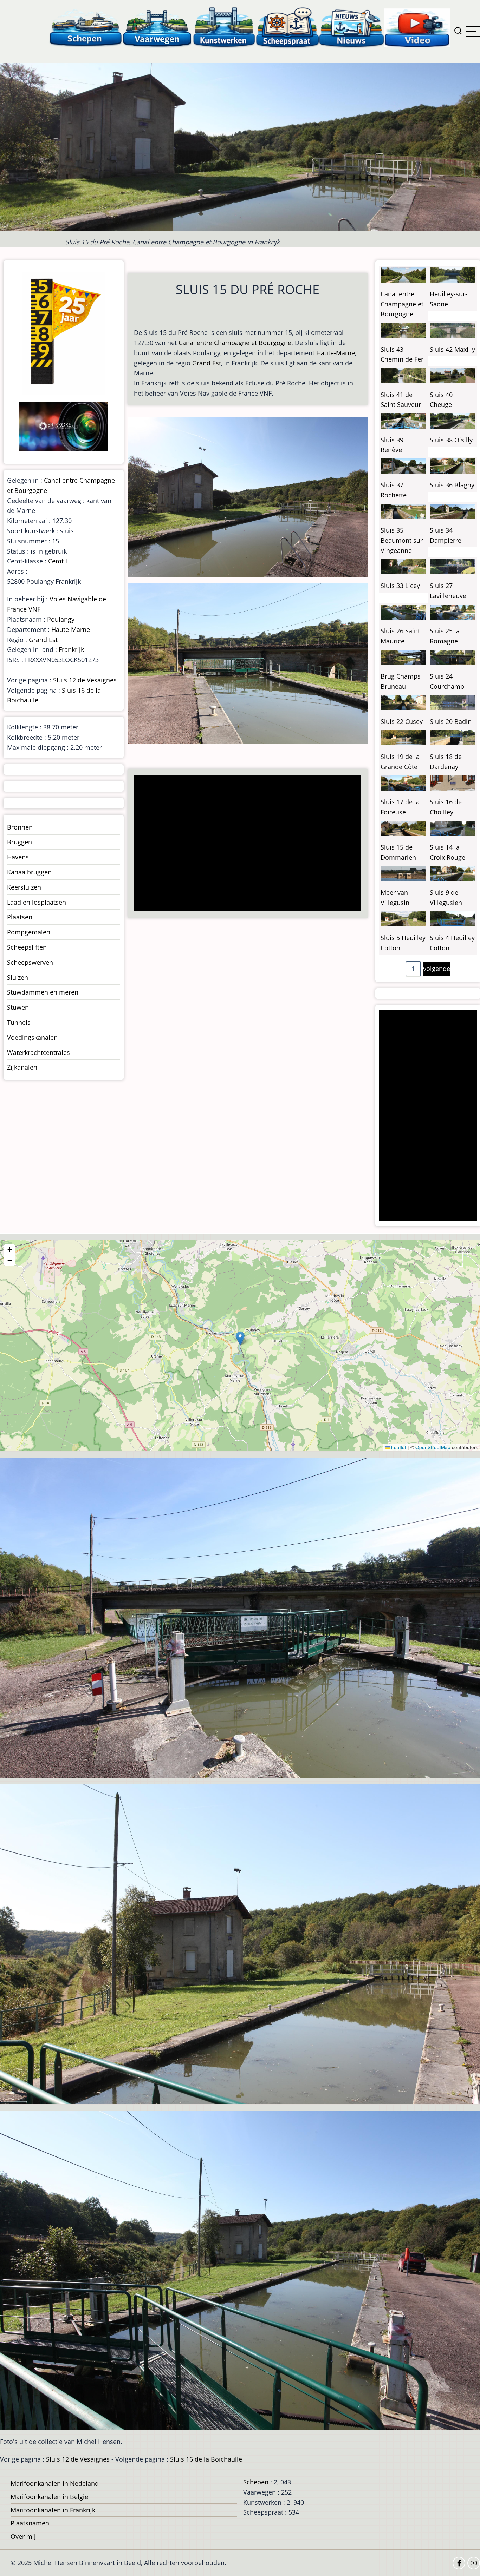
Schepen (256, 2482)
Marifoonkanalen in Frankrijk (53, 2510)
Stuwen (18, 1007)
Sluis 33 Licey (400, 586)
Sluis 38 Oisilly (451, 440)
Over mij (23, 2536)
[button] (240, 1338)
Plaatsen (20, 917)
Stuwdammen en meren (43, 992)
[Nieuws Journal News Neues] (352, 27)
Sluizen (18, 977)
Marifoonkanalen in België (49, 2497)
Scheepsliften (27, 947)
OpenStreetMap (433, 1447)
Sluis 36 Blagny (452, 485)
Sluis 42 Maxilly (452, 349)
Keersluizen (24, 887)
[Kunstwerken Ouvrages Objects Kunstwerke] (224, 27)
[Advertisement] (250, 844)
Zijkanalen (22, 1067)
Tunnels (19, 1022)
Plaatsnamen (30, 2523)
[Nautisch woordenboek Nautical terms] (287, 27)
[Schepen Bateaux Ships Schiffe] (85, 27)
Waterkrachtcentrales (38, 1052)
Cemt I (58, 561)
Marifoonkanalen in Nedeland (55, 2483)
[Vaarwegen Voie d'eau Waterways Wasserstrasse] (157, 27)
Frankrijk (71, 649)
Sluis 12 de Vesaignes (85, 680)
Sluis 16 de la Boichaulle (206, 2459)
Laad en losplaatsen (37, 902)
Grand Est (207, 363)
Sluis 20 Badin (451, 721)
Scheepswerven (30, 962)
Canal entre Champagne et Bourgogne (235, 343)
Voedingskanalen (32, 1037)
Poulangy (61, 619)
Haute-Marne (336, 353)
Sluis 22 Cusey (402, 721)
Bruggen (20, 842)
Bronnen (20, 827)
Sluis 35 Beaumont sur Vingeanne (402, 540)
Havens (18, 857)
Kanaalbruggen (29, 872)
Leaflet (398, 1447)
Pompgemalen (29, 932)
